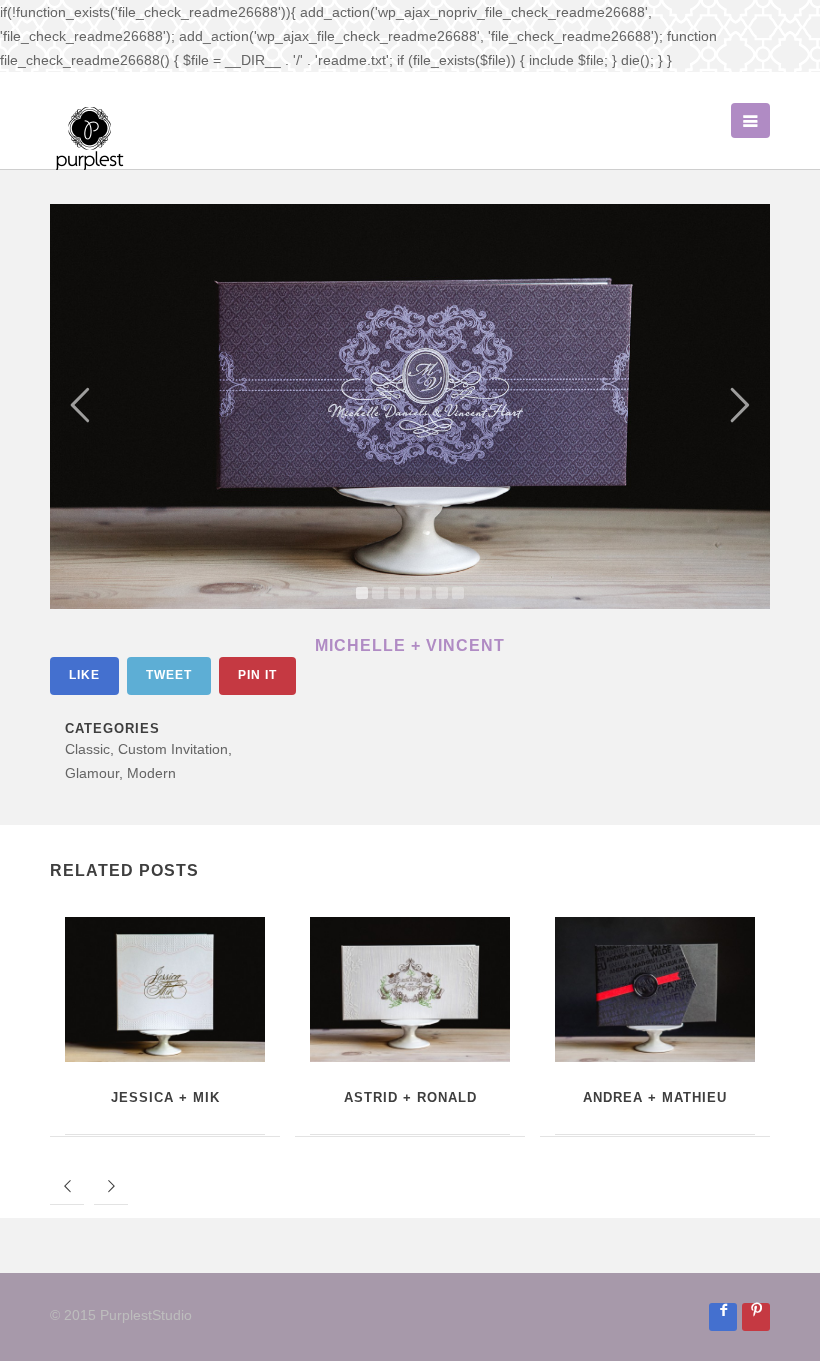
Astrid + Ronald (410, 1097)
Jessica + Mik (165, 1097)
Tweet (169, 675)
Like (84, 675)
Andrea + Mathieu (655, 1097)
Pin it (257, 675)
